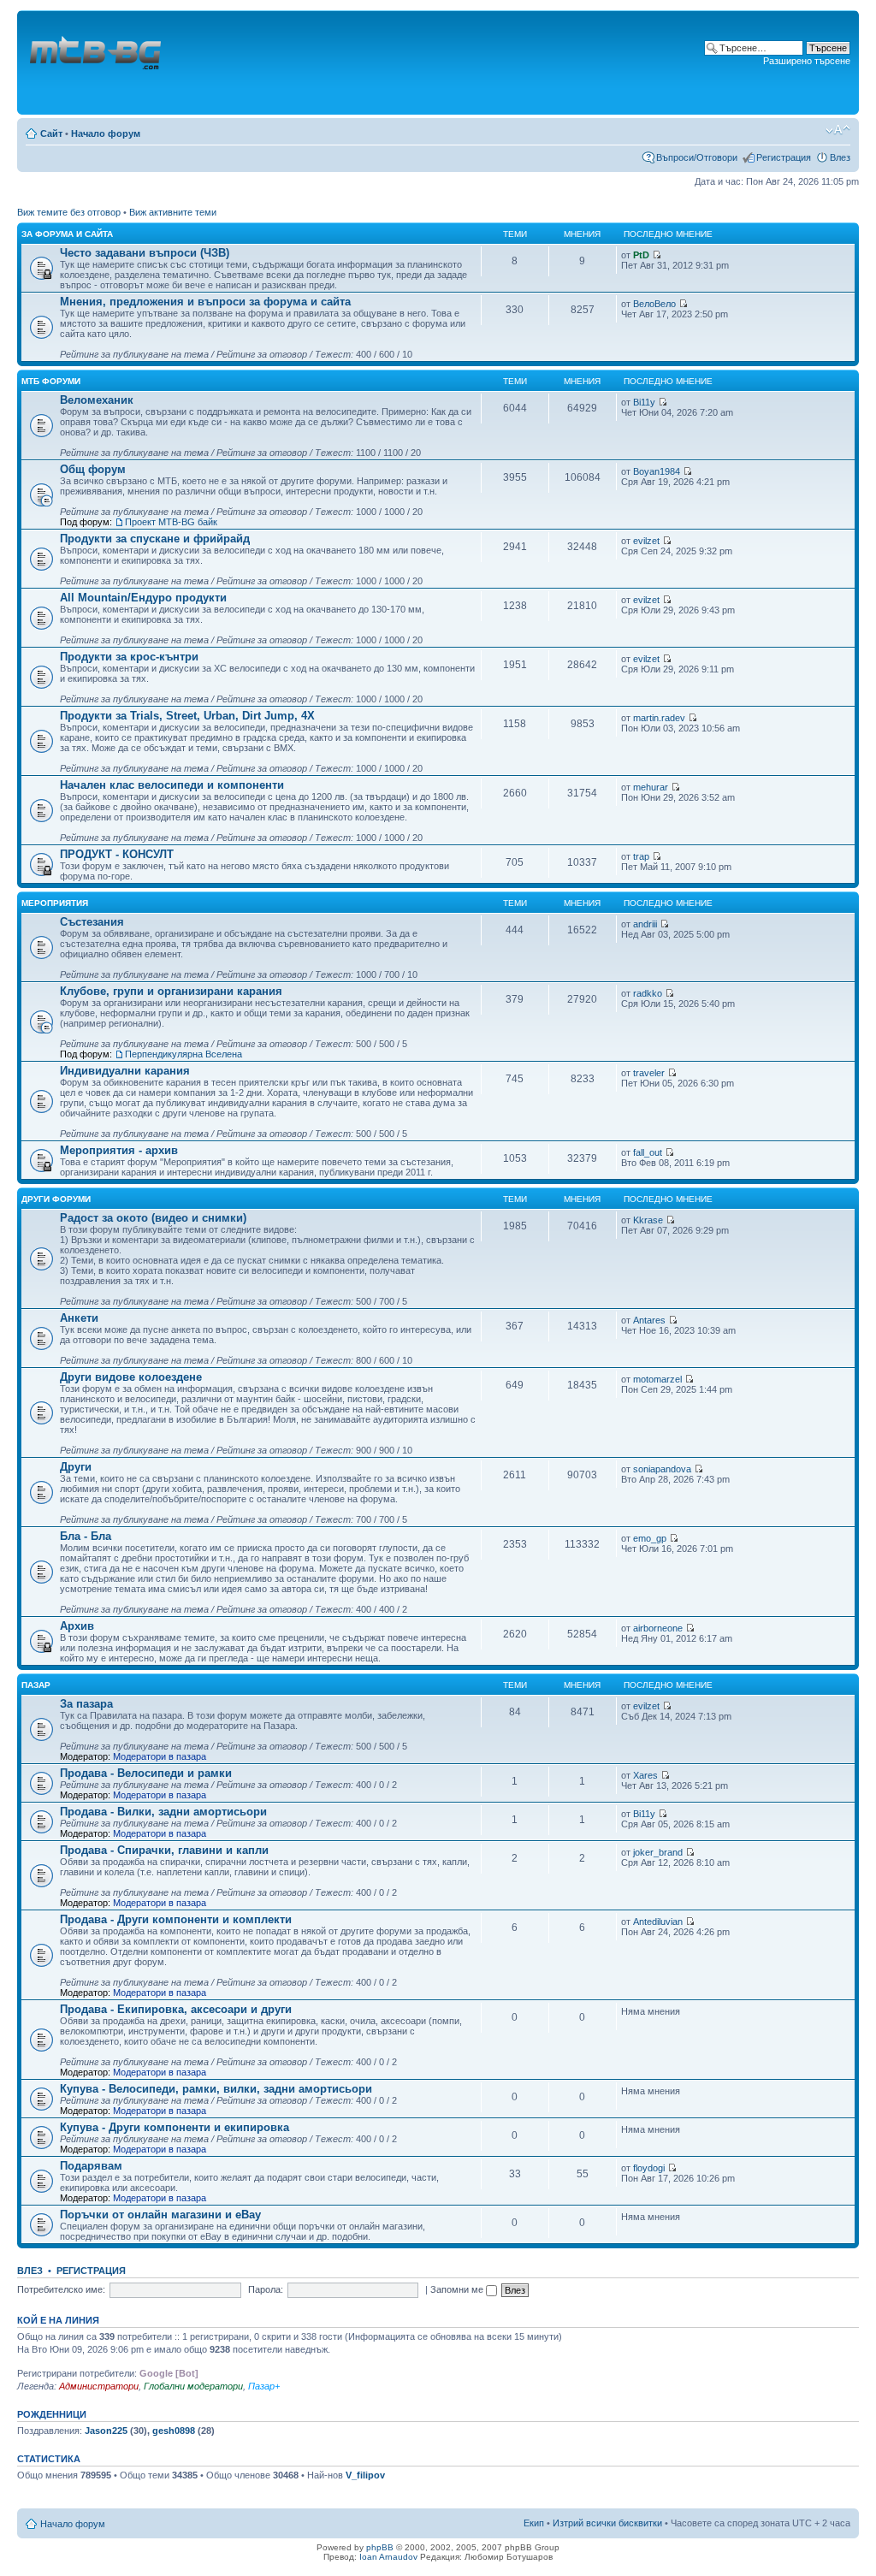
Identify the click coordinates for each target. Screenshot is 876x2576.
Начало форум (106, 133)
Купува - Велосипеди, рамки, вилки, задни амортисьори (216, 2089)
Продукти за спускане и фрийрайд (155, 539)
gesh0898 (174, 2431)
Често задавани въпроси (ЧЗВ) (145, 253)
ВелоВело (654, 304)
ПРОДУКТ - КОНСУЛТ (117, 854)
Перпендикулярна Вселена (183, 1054)
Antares (649, 1320)
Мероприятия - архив (119, 1150)
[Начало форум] (97, 62)
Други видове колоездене (131, 1377)
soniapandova (662, 1469)
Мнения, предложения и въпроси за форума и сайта (205, 302)
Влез (840, 157)
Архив (77, 1626)
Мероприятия (55, 903)
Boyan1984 (657, 471)
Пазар (36, 1685)
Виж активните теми (173, 212)
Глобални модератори (193, 2386)
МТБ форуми (51, 381)
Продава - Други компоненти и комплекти (176, 1919)
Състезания (92, 922)
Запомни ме (458, 2289)
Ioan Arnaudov (388, 2557)
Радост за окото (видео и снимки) (153, 1218)
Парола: (266, 2289)
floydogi (649, 2168)
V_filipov (365, 2475)
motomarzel (657, 1379)
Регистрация (784, 157)
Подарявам (91, 2166)
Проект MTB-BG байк (171, 522)
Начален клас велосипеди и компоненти (172, 785)
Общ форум (93, 469)
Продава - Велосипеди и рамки (146, 1773)
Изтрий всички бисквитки (607, 2523)
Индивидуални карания (125, 1071)
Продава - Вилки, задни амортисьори (163, 1812)
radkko (648, 993)
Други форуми (56, 1199)
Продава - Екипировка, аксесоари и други (176, 2009)
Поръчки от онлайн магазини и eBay (160, 2215)
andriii (645, 924)
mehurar (651, 787)
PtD (641, 255)
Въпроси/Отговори (697, 157)
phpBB (380, 2547)
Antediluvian (658, 1922)
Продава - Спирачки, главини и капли (164, 1850)
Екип (534, 2523)
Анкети (79, 1318)
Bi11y (644, 402)
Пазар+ (264, 2386)
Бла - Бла (86, 1536)
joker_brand (658, 1852)
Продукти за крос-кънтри (129, 657)
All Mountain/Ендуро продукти (143, 598)
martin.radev (659, 718)
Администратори (99, 2386)
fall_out (648, 1152)
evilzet (646, 541)
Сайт (51, 133)
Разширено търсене (807, 61)
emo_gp (650, 1538)
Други (76, 1467)
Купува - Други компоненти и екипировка (175, 2127)
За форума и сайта (67, 234)
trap (641, 856)
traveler (649, 1073)
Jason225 (106, 2431)
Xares (645, 1775)
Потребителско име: (61, 2289)
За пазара (86, 1704)
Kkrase (648, 1220)
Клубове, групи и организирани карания (171, 991)
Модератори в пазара (160, 1756)
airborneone (658, 1628)
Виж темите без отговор (69, 212)
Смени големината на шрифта (838, 130)
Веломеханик (97, 400)
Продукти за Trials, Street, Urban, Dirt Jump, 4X (187, 716)
